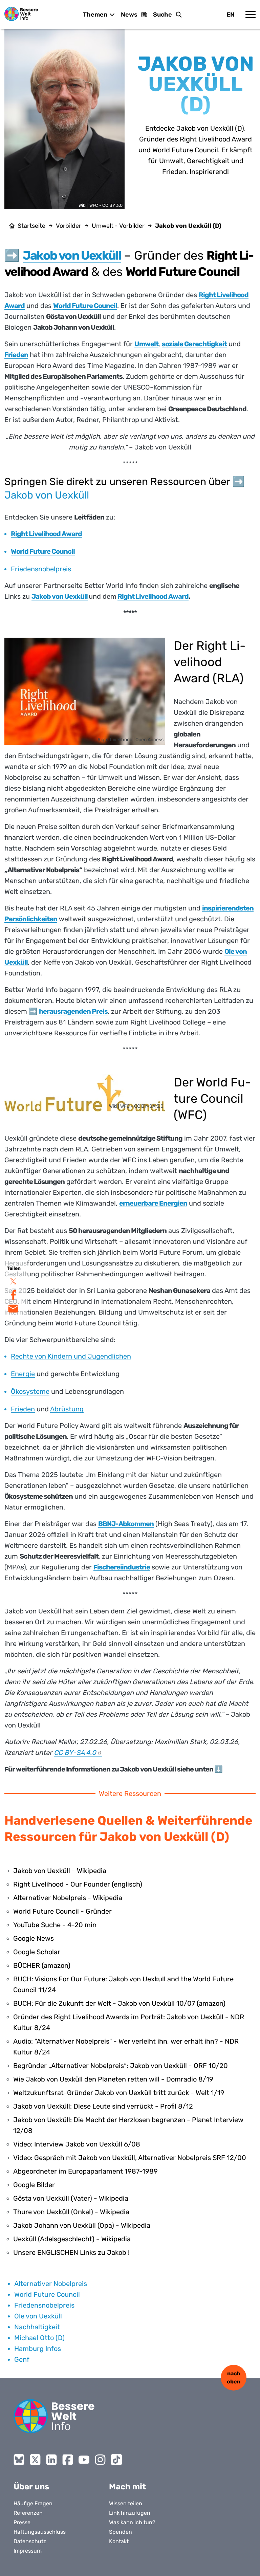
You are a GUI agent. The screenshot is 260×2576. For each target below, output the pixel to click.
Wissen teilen (126, 2503)
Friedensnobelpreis (41, 569)
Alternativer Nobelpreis (51, 2284)
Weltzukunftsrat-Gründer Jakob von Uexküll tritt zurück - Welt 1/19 (119, 2093)
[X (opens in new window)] (35, 2460)
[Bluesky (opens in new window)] (19, 2460)
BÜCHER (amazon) (42, 1965)
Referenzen (28, 2513)
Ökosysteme (30, 1391)
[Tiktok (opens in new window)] (116, 2460)
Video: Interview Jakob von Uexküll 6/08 (77, 2144)
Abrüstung (67, 1409)
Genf (22, 2359)
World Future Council (47, 2294)
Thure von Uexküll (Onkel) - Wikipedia (71, 2212)
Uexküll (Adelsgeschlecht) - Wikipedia (72, 2239)
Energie (23, 1374)
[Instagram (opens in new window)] (100, 2460)
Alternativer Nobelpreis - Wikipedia (68, 1898)
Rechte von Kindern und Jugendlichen (71, 1356)
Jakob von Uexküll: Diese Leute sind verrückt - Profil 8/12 (103, 2106)
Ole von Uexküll (38, 2316)
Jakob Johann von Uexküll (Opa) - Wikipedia (82, 2225)
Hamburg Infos (38, 2349)
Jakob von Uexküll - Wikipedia (60, 1871)
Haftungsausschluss (40, 2532)
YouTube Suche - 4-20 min (55, 1925)
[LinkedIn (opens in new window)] (51, 2460)
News (129, 15)
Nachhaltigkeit (37, 2327)
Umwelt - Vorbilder (118, 226)
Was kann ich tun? (132, 2522)
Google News (34, 1938)
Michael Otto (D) (39, 2338)
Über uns (31, 2487)
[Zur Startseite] (21, 14)
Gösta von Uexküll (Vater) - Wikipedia (71, 2198)
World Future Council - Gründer (62, 1911)
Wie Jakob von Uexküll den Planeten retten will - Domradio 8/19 (113, 2079)
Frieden (23, 1409)
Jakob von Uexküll (47, 495)
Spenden (121, 2532)
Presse (22, 2522)
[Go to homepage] (54, 2416)
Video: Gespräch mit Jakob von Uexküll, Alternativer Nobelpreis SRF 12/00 (130, 2158)
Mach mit (127, 2487)
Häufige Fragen (33, 2503)
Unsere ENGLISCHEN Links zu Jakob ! (71, 2252)
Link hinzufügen (130, 2513)
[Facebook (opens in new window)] (68, 2460)
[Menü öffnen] (251, 15)
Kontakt (119, 2541)
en (231, 15)
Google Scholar (37, 1952)
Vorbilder (69, 226)
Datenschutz (30, 2541)
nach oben (234, 2377)
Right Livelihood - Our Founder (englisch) (78, 1884)
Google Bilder (34, 2185)
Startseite (31, 226)
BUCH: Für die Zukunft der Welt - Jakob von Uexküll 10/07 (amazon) (119, 2003)
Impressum (28, 2551)
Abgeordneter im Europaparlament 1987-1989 (85, 2171)
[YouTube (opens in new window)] (84, 2460)
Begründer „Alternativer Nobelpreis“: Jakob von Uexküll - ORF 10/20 (121, 2066)
